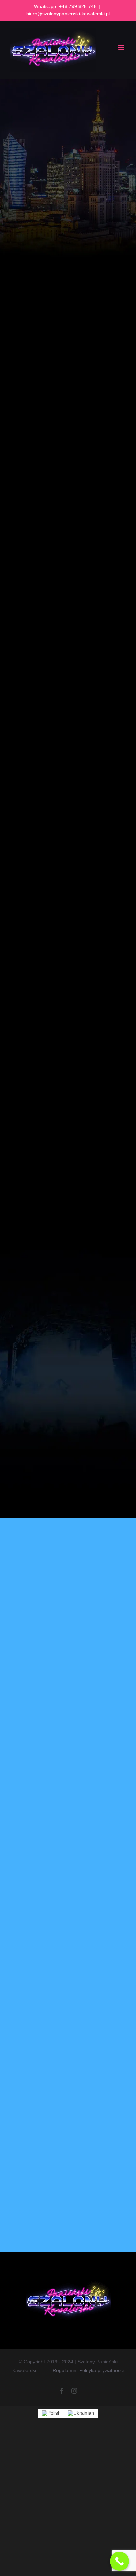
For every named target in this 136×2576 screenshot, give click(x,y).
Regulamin (65, 2370)
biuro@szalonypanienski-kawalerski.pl (68, 14)
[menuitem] (51, 2413)
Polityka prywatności (101, 2370)
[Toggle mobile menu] (122, 48)
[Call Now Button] (119, 2561)
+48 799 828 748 (78, 6)
